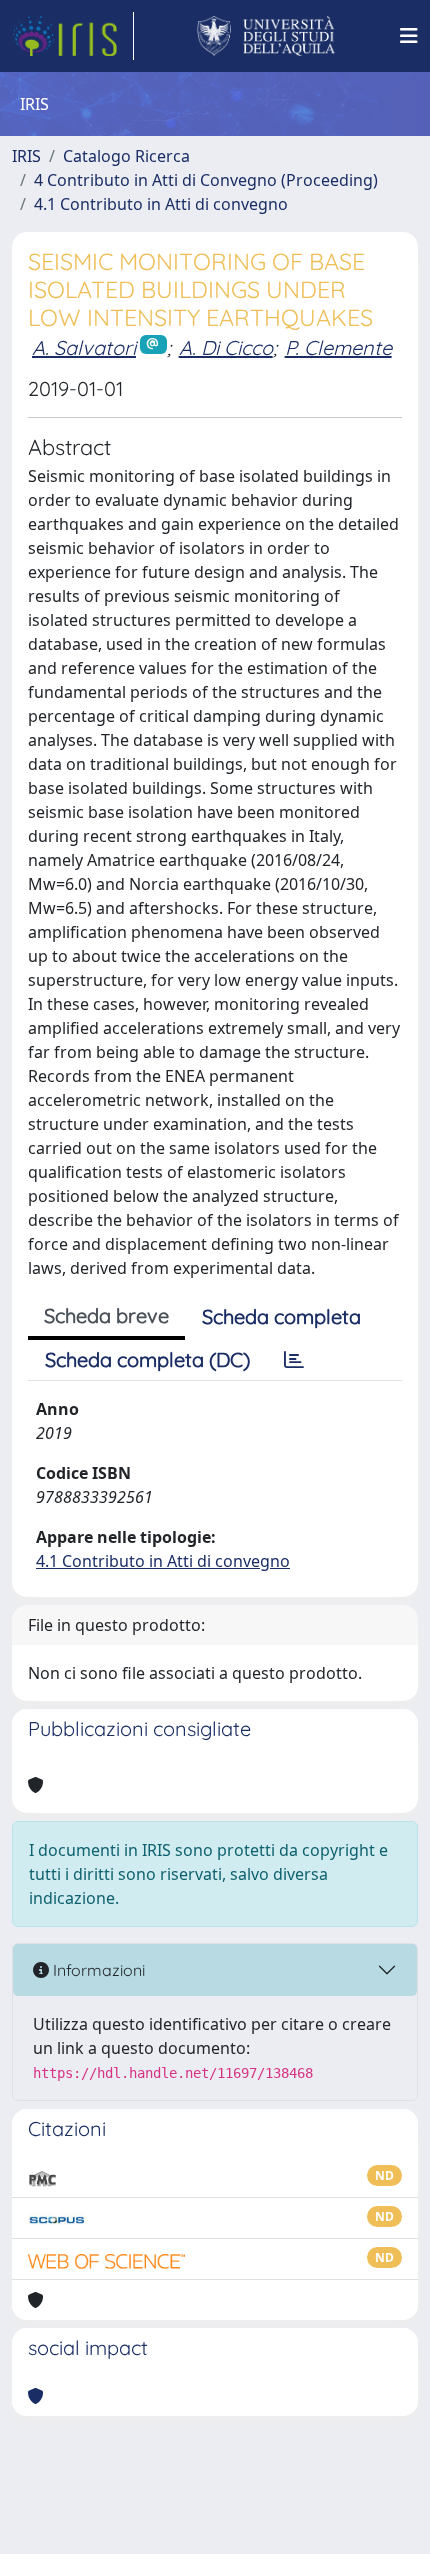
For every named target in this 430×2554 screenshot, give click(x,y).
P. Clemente (338, 347)
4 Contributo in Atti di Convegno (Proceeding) (206, 180)
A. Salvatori (84, 347)
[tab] (294, 1360)
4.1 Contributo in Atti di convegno (161, 204)
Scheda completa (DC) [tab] (147, 1359)
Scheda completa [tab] (281, 1316)
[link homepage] (73, 36)
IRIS (26, 156)
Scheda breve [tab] (106, 1315)
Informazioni (97, 1970)
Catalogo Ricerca (126, 156)
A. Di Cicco (226, 347)
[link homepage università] (266, 36)
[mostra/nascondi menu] (409, 36)
